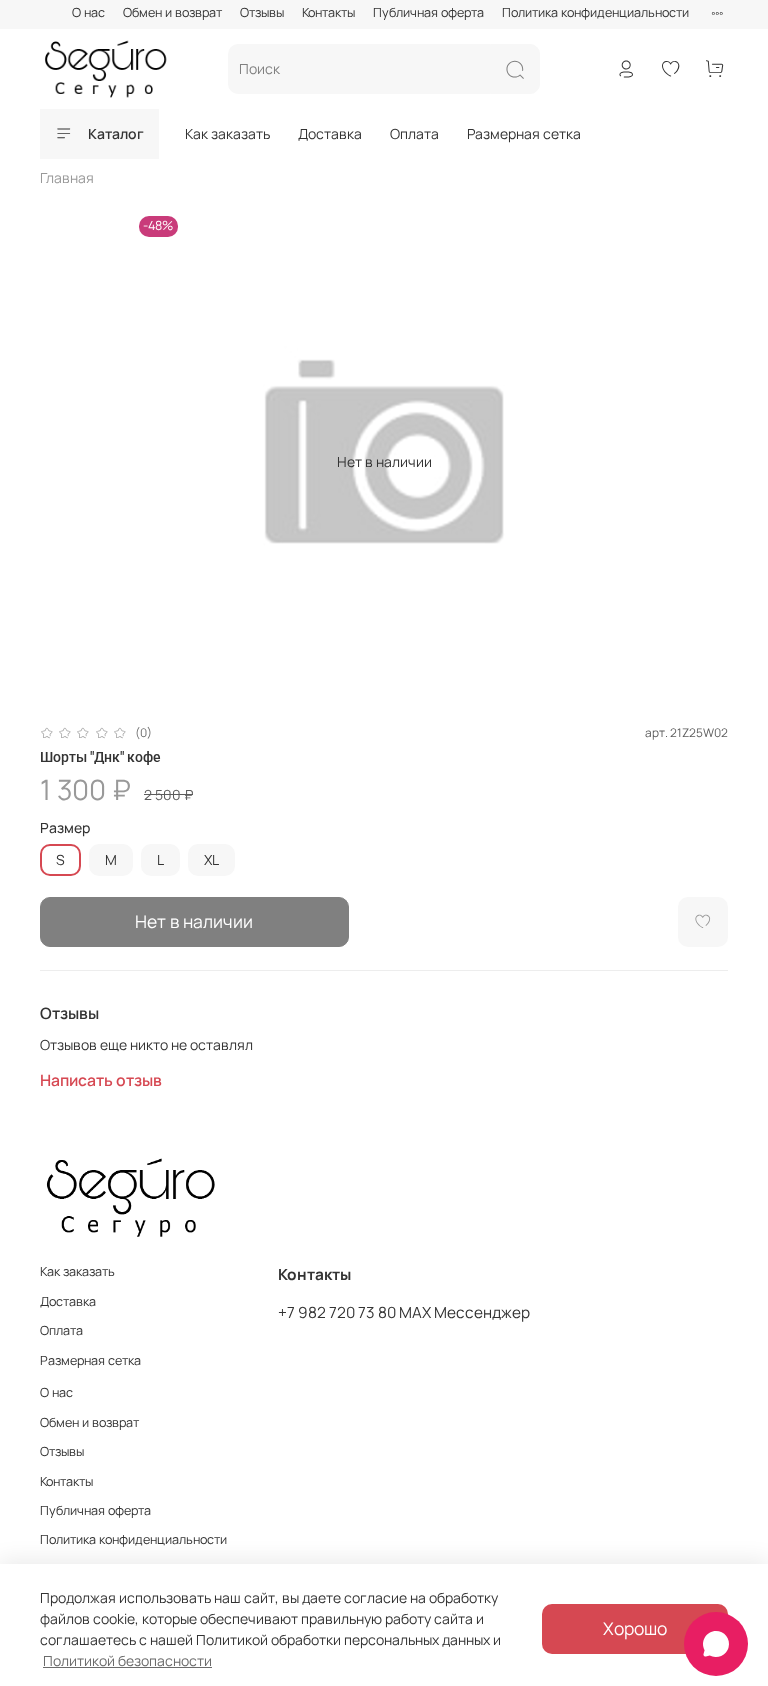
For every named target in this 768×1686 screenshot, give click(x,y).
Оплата (414, 133)
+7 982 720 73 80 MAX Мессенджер (404, 1312)
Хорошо (635, 1628)
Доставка (330, 133)
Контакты (328, 12)
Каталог (116, 133)
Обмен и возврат (172, 12)
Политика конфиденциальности (595, 12)
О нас (88, 12)
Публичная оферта (428, 12)
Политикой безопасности (127, 1660)
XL (211, 859)
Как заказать (227, 133)
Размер (65, 828)
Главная (67, 177)
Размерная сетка (524, 133)
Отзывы (262, 12)
